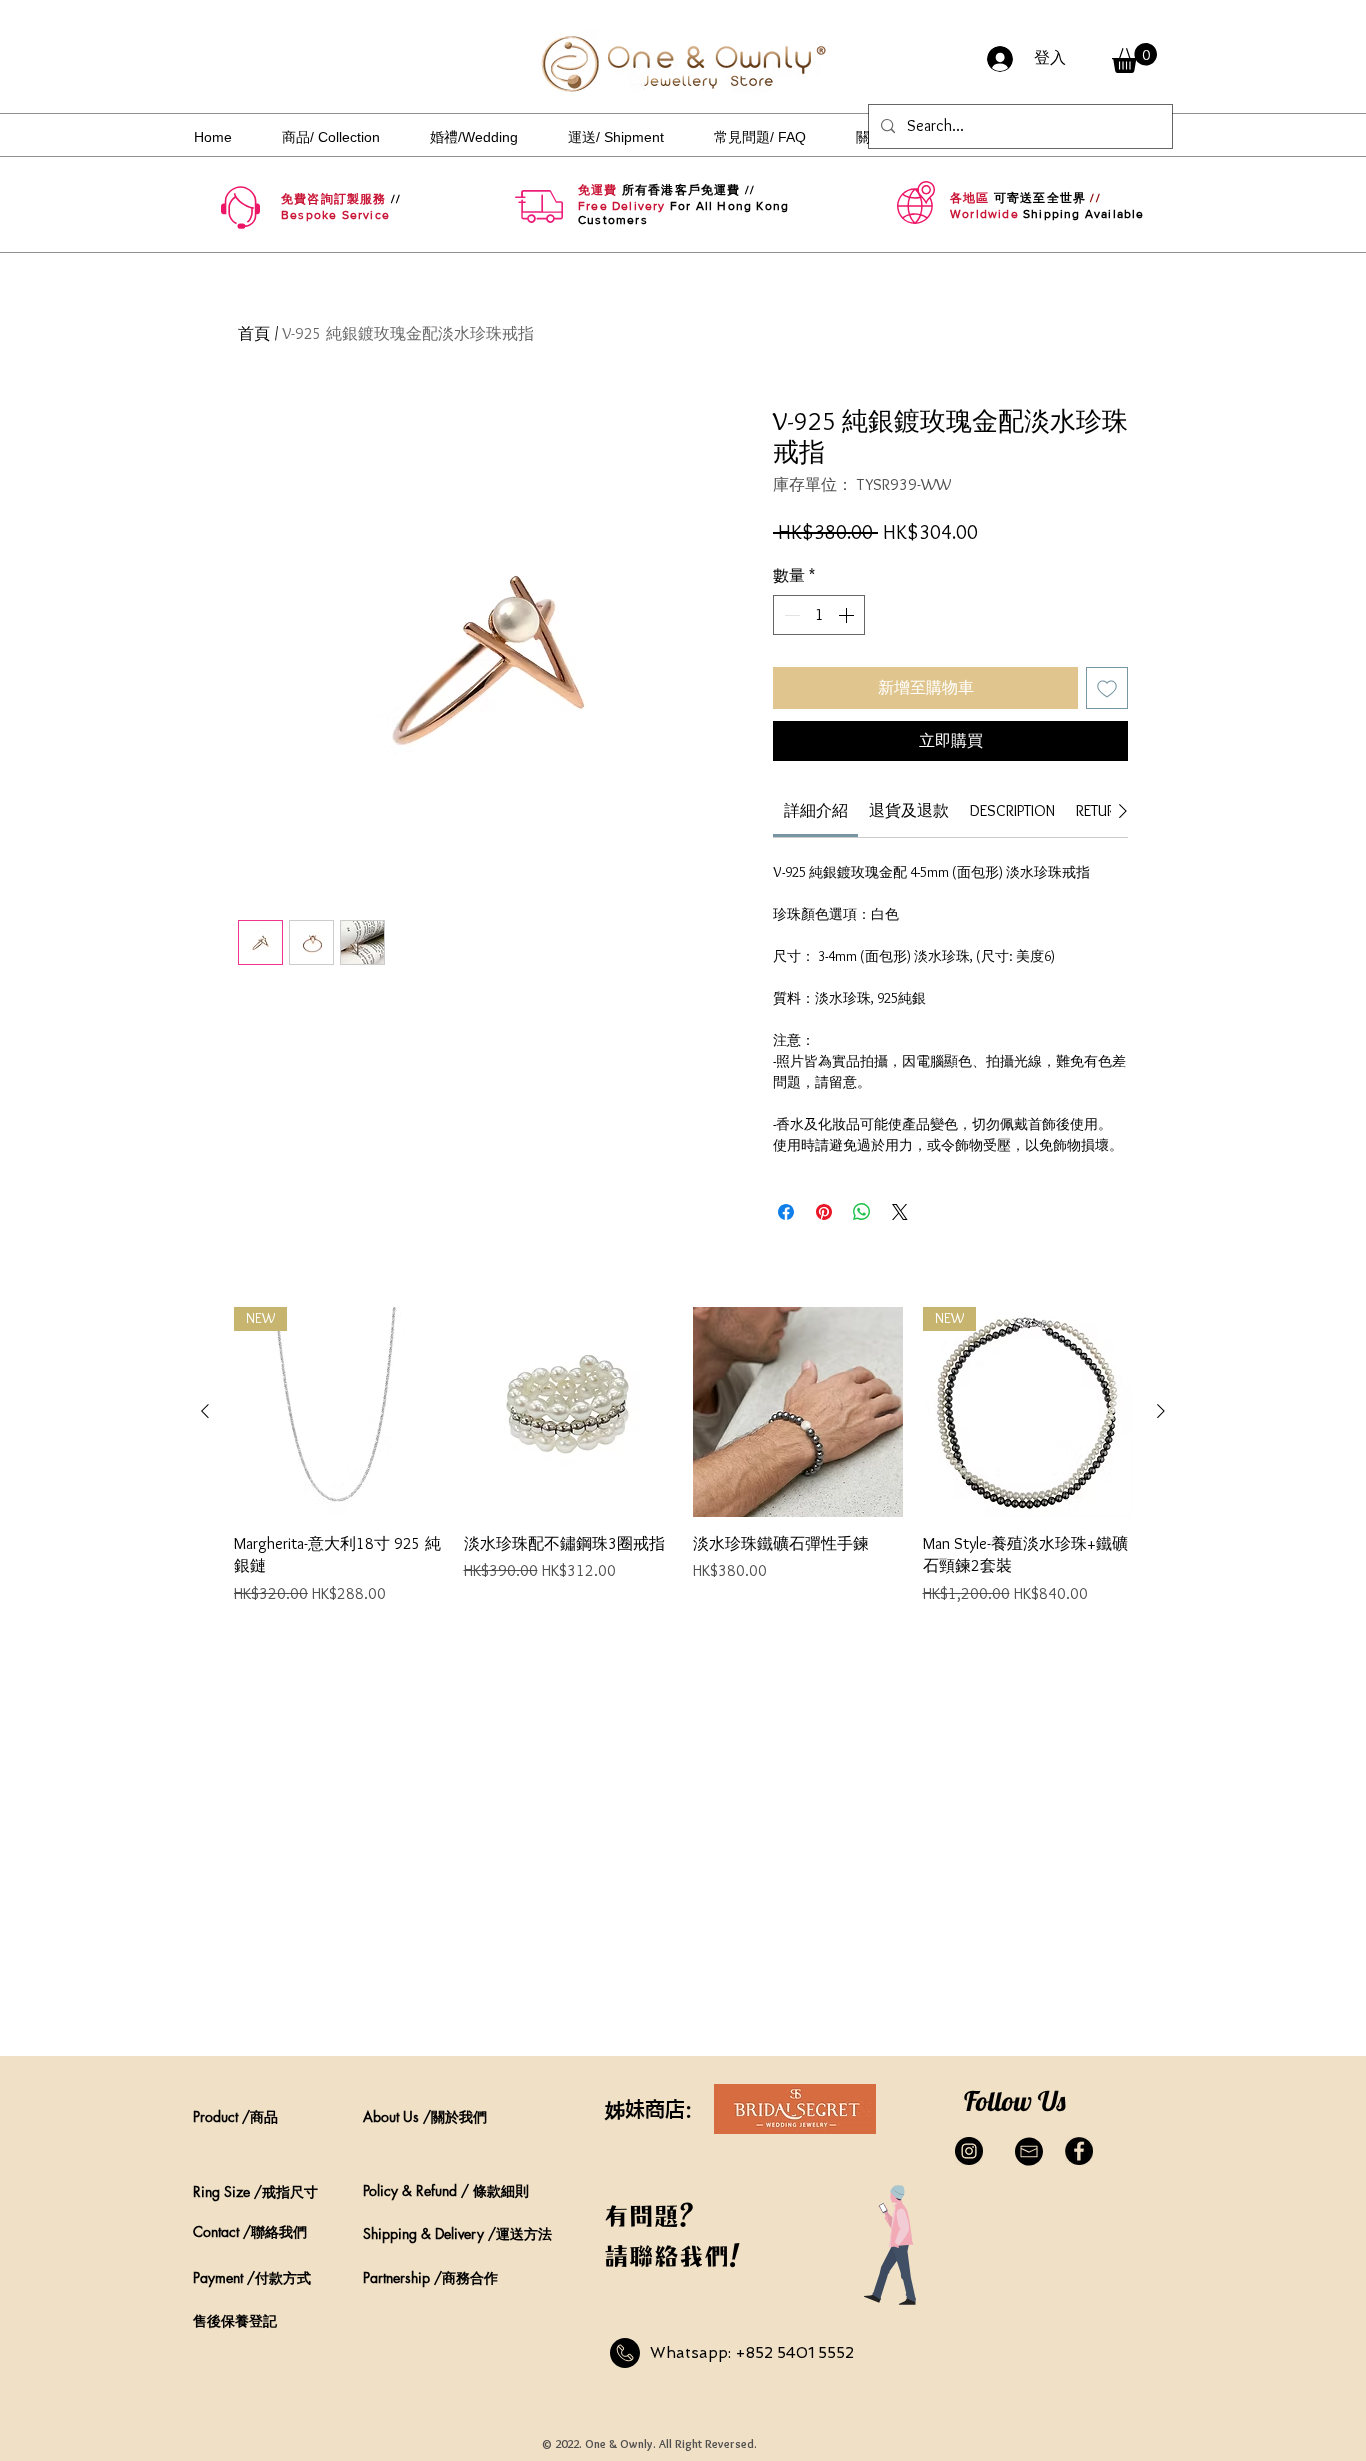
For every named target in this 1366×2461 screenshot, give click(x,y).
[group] (683, 1467)
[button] (1134, 58)
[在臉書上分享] (786, 1212)
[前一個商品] (205, 1411)
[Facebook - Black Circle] (1079, 2151)
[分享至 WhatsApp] (862, 1212)
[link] (816, 810)
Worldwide (984, 214)
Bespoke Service (335, 215)
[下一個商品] (1161, 1411)
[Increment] (848, 615)
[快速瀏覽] (569, 1412)
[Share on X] (900, 1212)
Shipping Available (1084, 214)
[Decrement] (790, 615)
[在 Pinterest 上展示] (824, 1212)
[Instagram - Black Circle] (969, 2151)
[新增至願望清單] (1107, 688)
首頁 (254, 333)
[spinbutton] (819, 615)
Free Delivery (622, 206)
